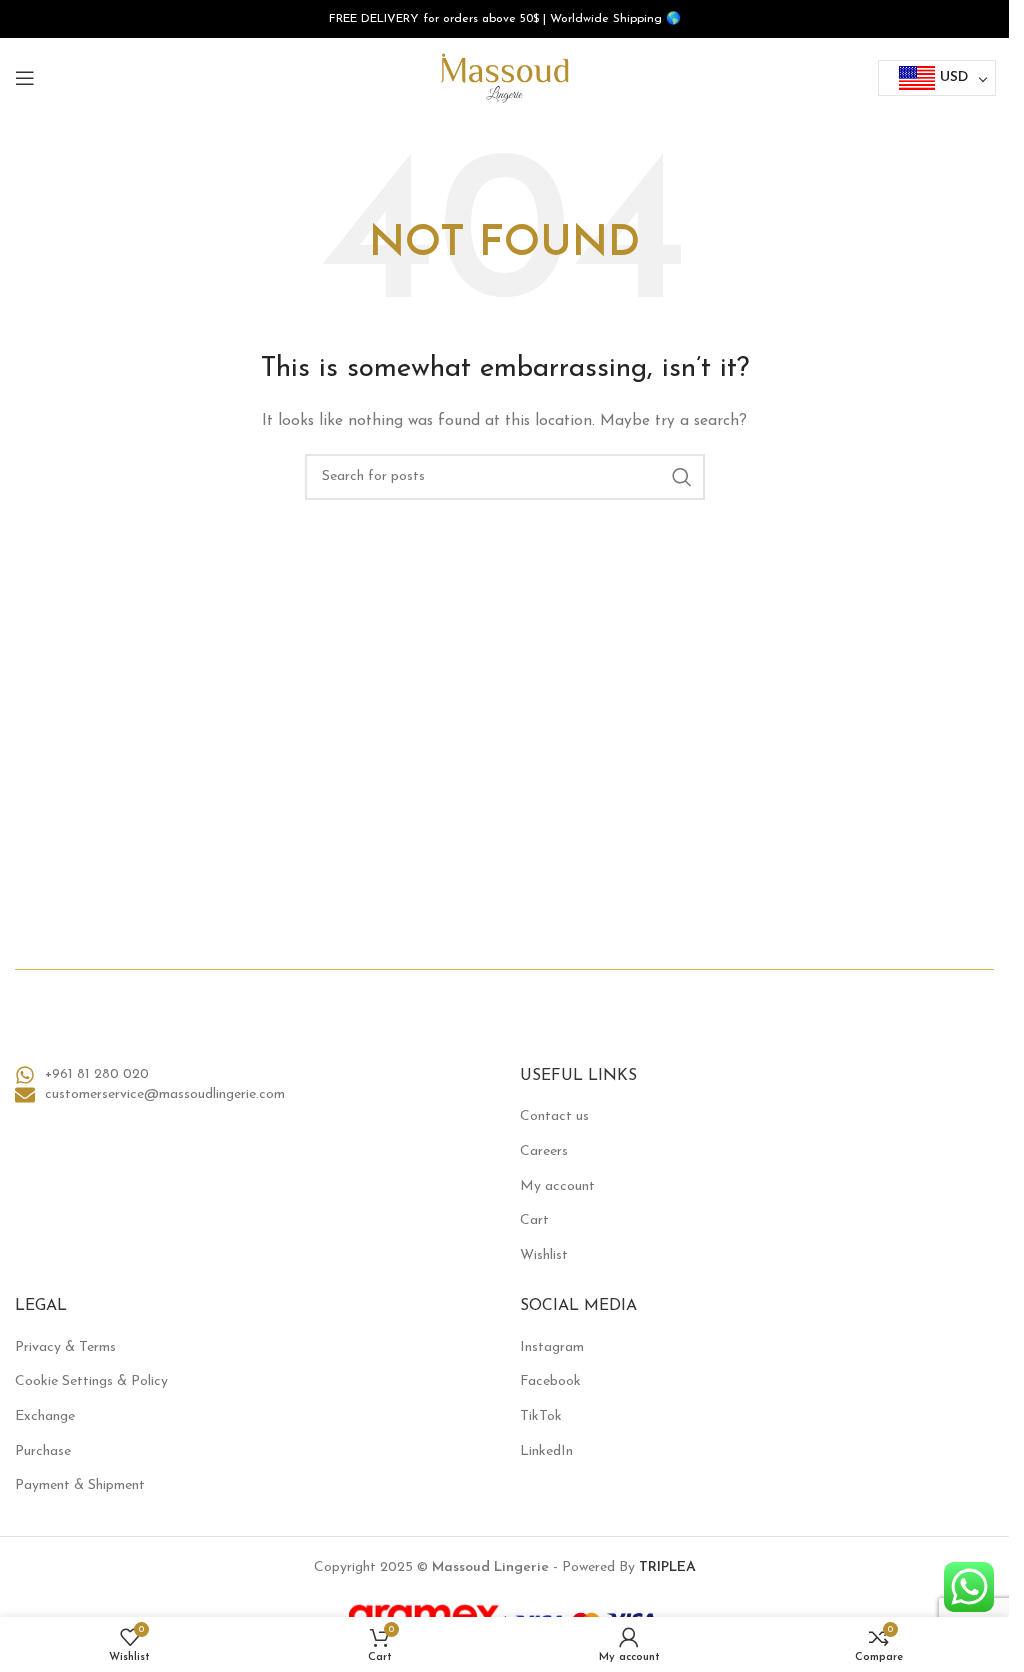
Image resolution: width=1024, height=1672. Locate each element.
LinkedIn (546, 1451)
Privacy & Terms (65, 1347)
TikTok (541, 1416)
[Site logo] (505, 77)
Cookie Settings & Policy (91, 1381)
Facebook (550, 1381)
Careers (544, 1151)
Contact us (554, 1116)
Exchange (45, 1416)
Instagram (552, 1347)
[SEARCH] (682, 477)
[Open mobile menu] (25, 78)
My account (557, 1186)
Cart (534, 1220)
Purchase (43, 1451)
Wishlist (544, 1255)
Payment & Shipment (80, 1485)
